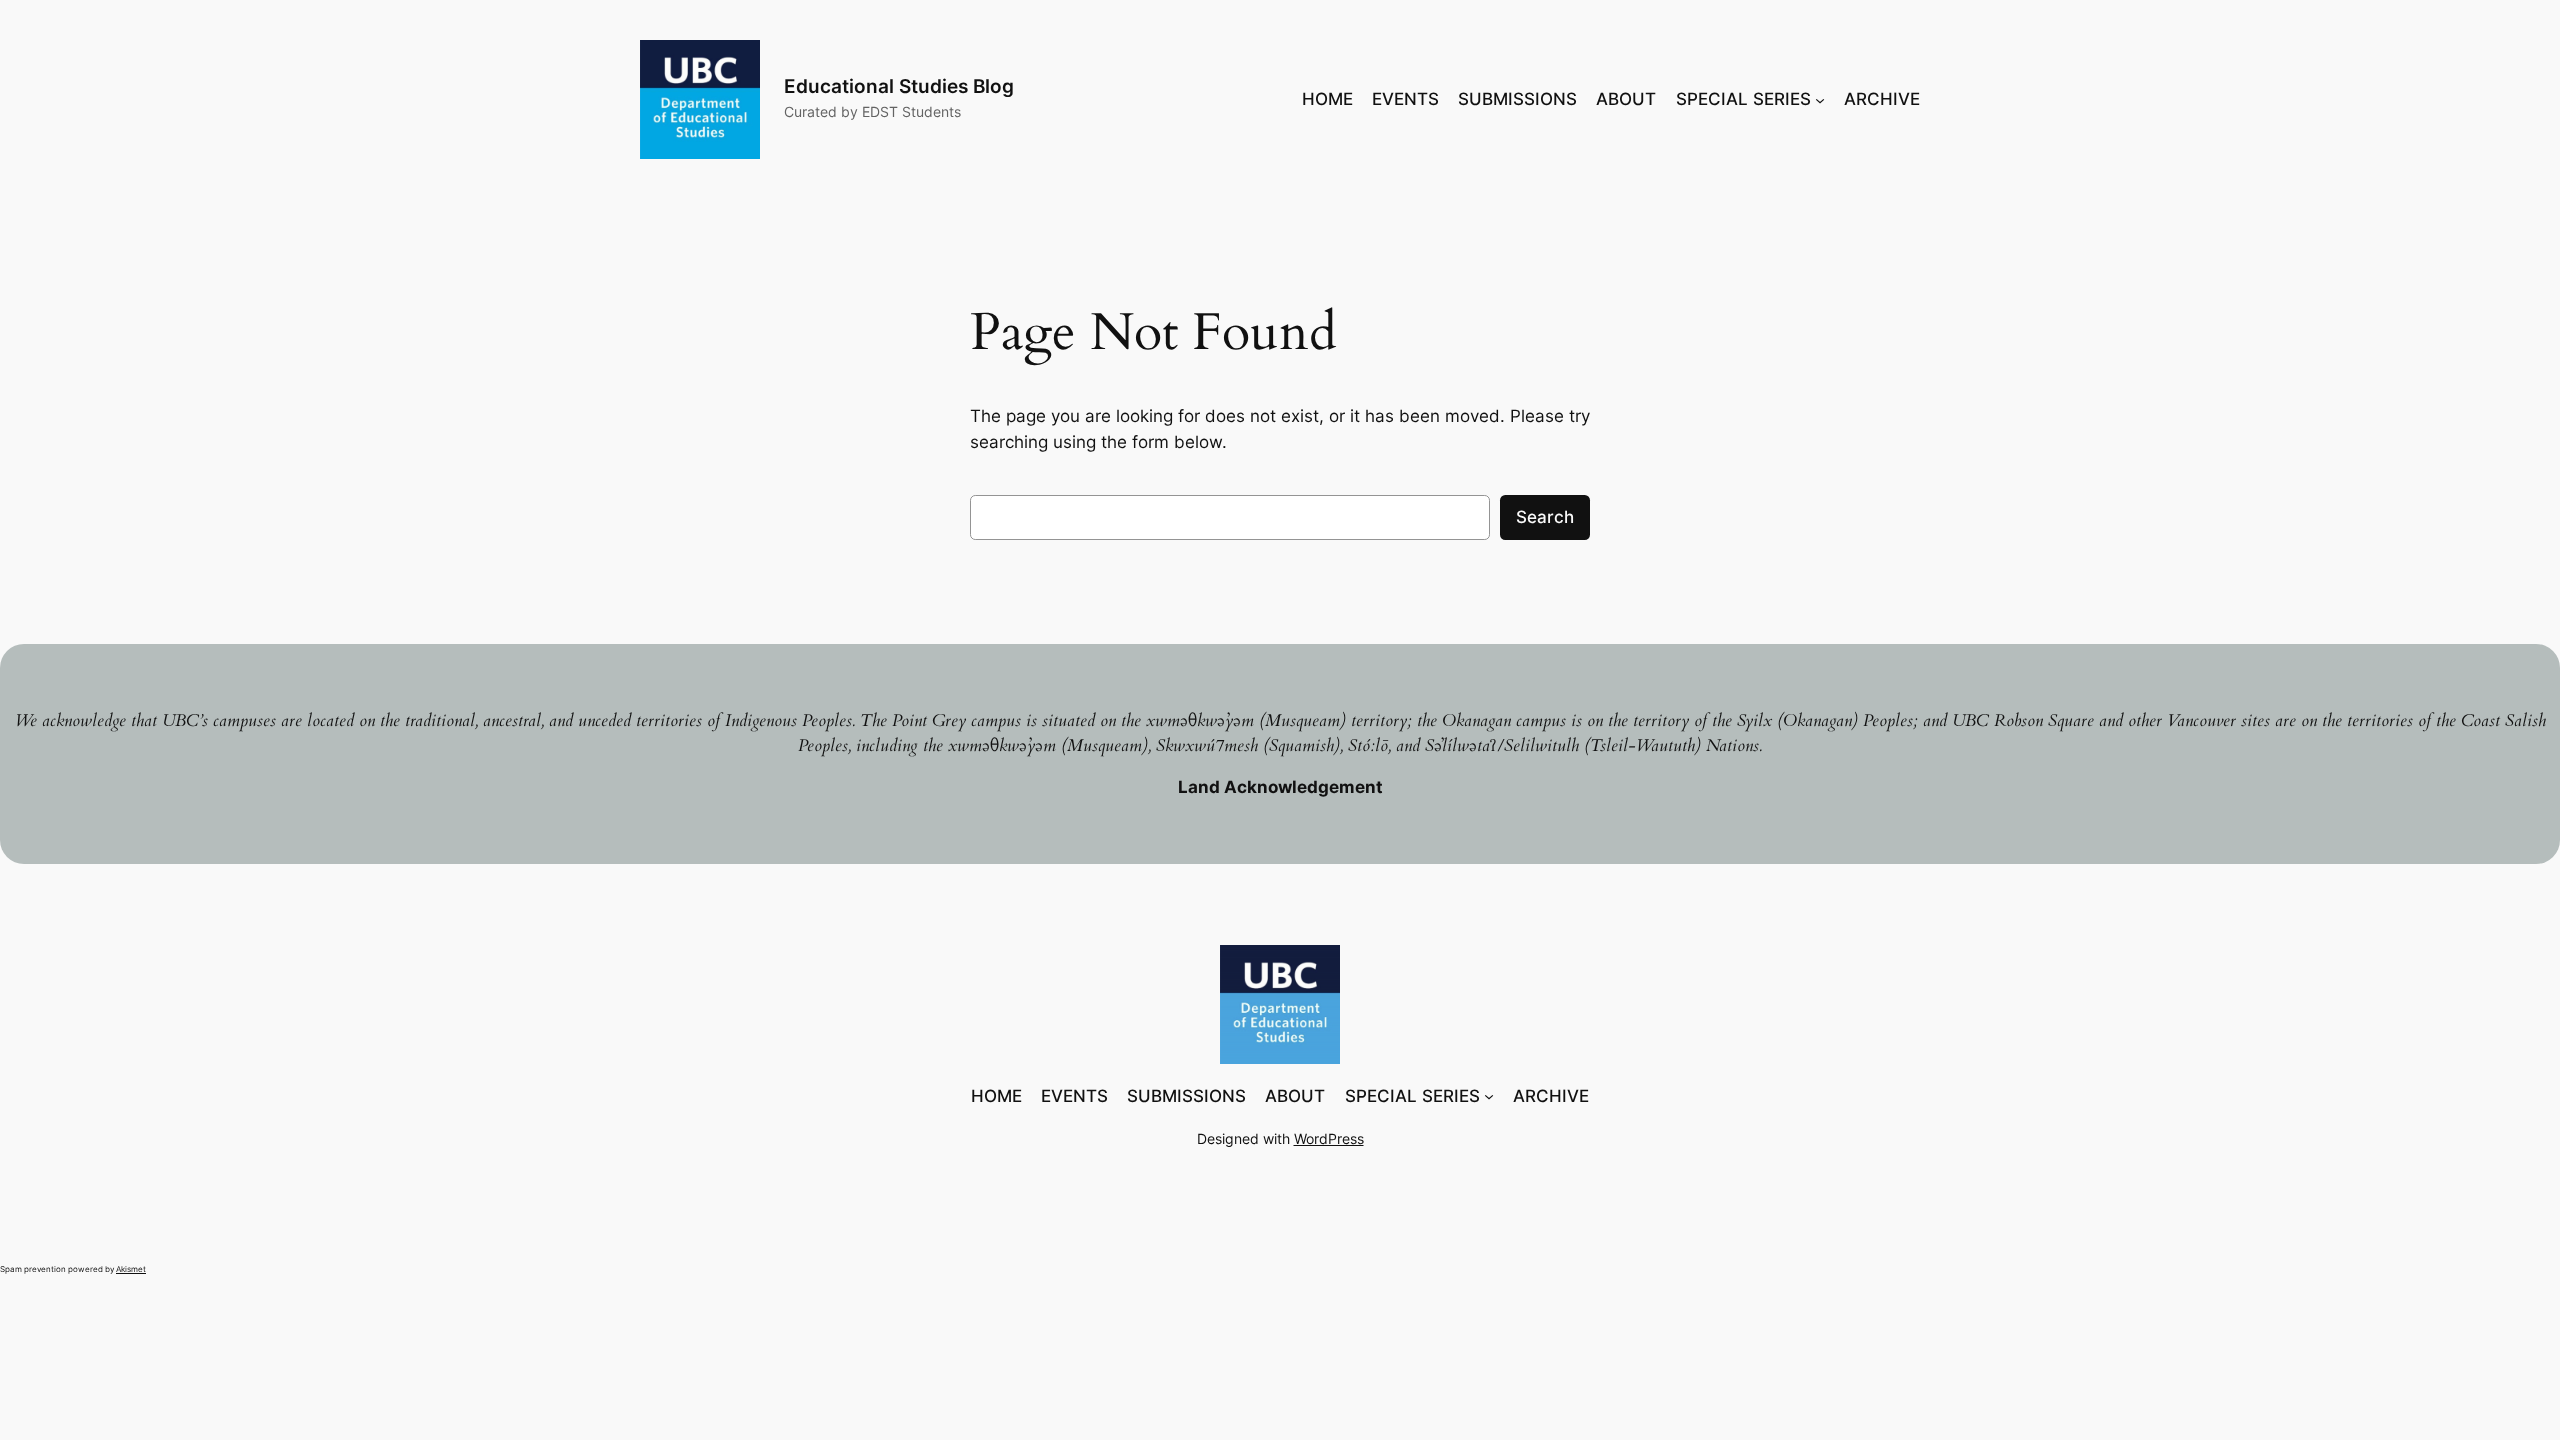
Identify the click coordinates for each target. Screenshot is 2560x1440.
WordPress (1329, 1138)
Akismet (131, 1269)
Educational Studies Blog (899, 86)
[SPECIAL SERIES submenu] (1820, 99)
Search (1545, 517)
